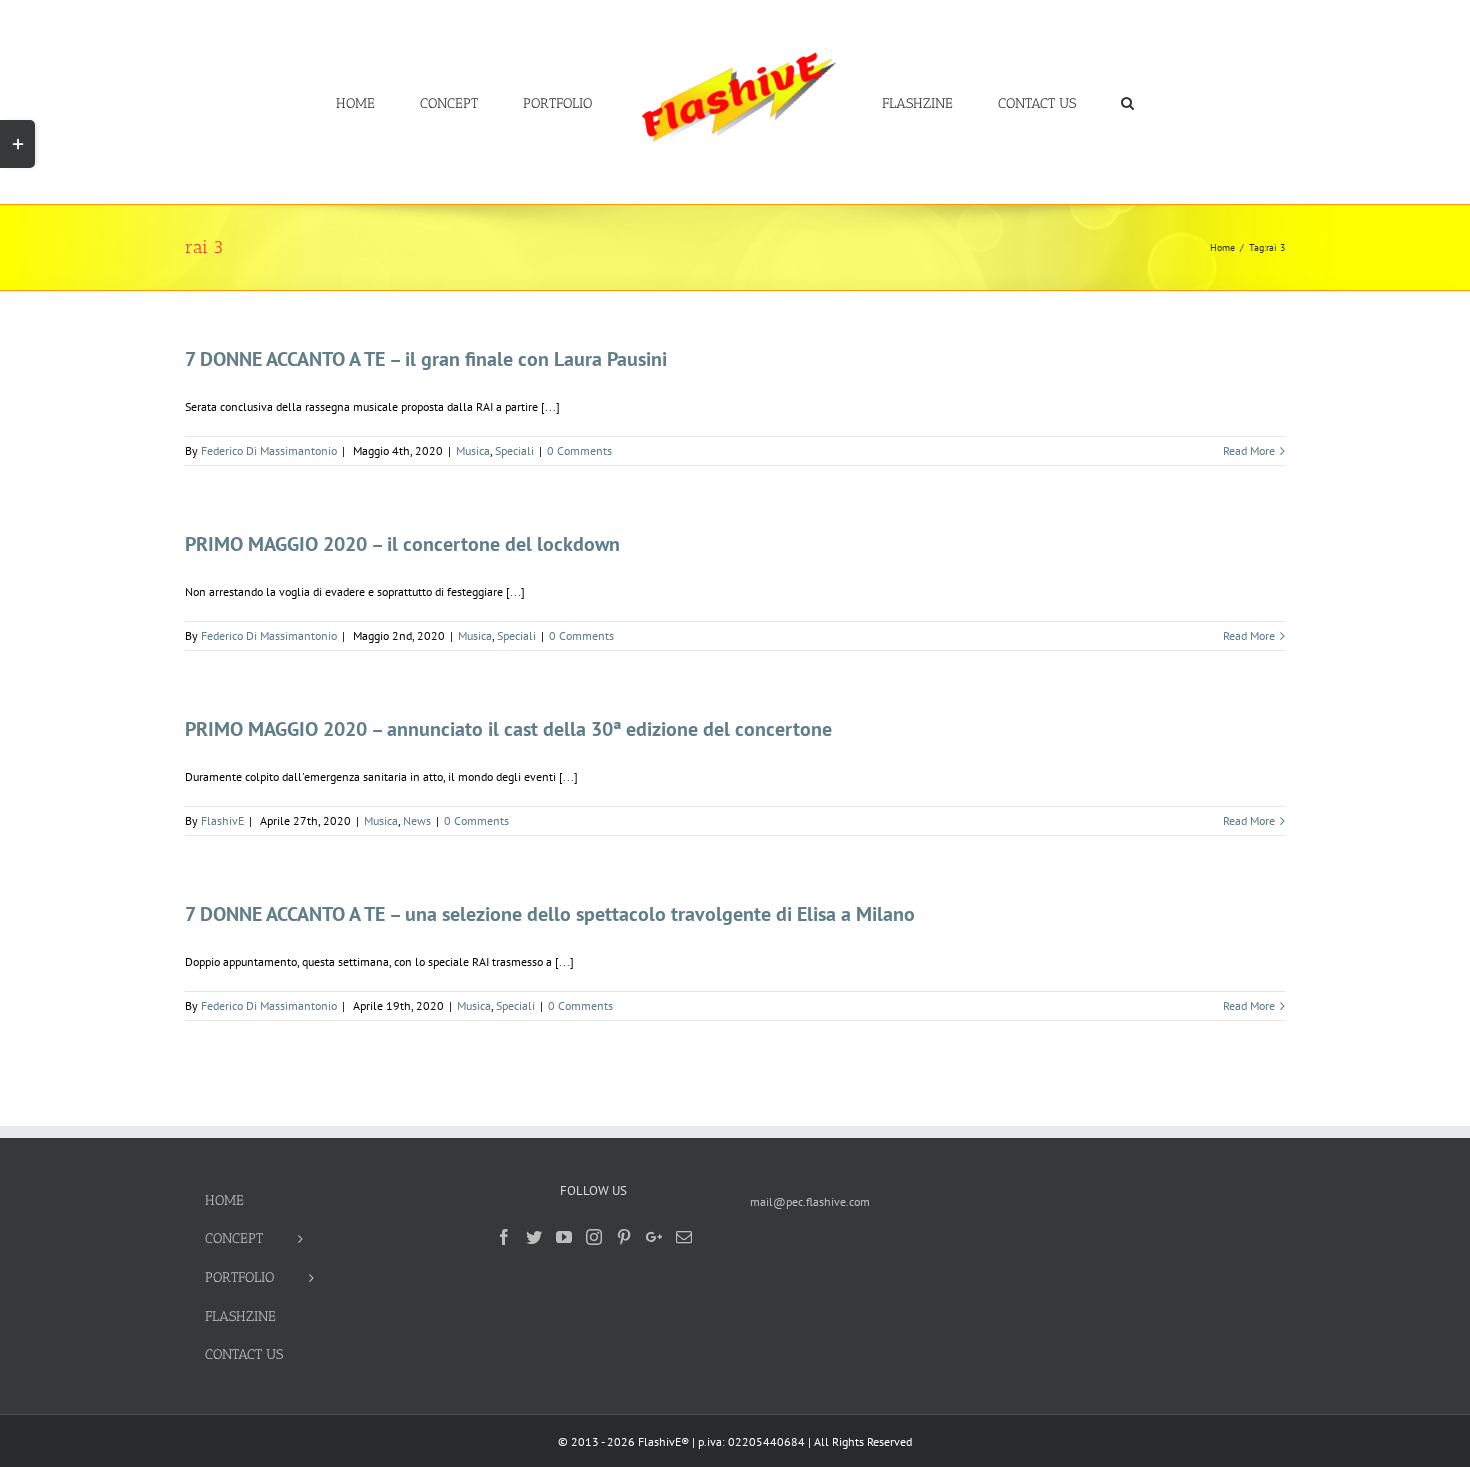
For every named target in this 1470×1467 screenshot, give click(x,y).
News (417, 820)
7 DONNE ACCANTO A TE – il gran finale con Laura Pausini (426, 359)
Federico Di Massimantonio (269, 450)
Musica (473, 450)
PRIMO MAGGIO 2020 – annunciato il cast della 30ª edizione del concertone (508, 729)
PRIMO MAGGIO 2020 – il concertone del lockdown (402, 544)
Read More (1249, 450)
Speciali (514, 450)
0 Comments (579, 450)
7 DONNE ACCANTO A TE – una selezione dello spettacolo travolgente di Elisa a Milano (550, 914)
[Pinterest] (624, 1237)
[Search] (1067, 102)
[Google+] (654, 1237)
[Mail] (684, 1237)
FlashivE (222, 820)
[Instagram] (594, 1237)
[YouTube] (564, 1237)
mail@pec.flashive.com (810, 1201)
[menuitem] (428, 102)
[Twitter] (534, 1237)
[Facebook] (504, 1237)
